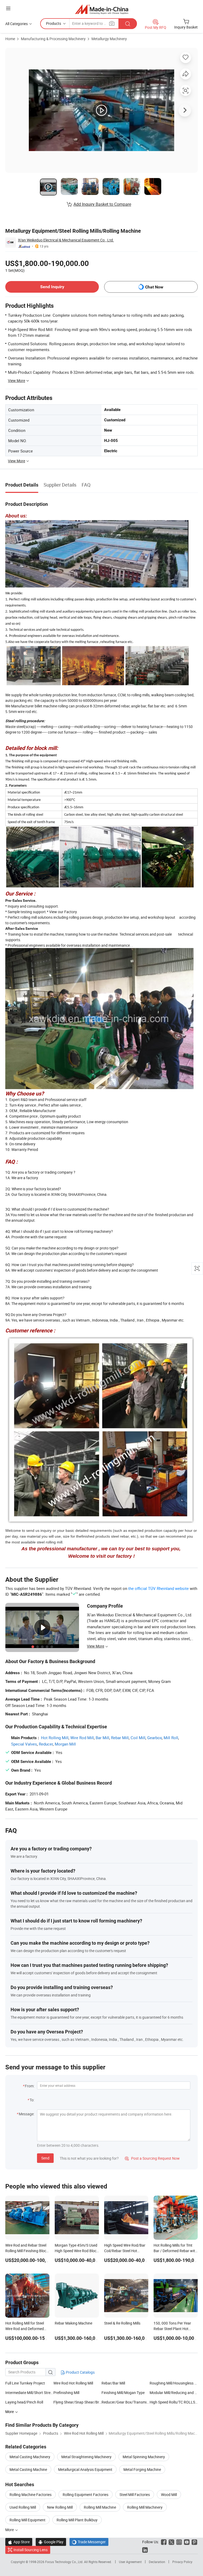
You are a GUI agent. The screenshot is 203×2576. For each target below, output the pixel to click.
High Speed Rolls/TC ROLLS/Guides (174, 2402)
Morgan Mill (65, 1744)
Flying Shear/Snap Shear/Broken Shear (77, 2402)
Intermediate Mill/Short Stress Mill (29, 2393)
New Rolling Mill (60, 2507)
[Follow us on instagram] (179, 2542)
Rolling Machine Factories (31, 2495)
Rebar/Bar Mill (113, 2383)
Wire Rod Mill (82, 1738)
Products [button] (54, 23)
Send (45, 2158)
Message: (27, 2114)
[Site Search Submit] (128, 24)
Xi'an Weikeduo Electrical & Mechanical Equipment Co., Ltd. (66, 240)
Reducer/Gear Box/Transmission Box (126, 2402)
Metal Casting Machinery (30, 2457)
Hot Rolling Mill (55, 1738)
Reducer (46, 1744)
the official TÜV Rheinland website (158, 1588)
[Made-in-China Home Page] (102, 9)
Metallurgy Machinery (109, 39)
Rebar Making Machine (73, 2323)
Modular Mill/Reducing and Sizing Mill (174, 2393)
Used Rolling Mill (23, 2507)
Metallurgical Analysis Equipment (85, 2469)
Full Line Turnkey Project (25, 2383)
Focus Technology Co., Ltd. (65, 2562)
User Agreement (130, 2562)
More (10, 2530)
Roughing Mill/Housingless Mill (174, 2383)
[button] (8, 8)
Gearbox (154, 1738)
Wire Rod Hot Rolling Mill (73, 2383)
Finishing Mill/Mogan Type (123, 2393)
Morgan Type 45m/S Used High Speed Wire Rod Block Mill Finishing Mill (77, 2251)
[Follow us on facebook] (164, 2542)
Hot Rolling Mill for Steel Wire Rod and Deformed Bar (25, 2329)
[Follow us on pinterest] (194, 2542)
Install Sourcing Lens (31, 2550)
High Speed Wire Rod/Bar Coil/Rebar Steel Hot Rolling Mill (125, 2251)
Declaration (157, 2562)
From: (30, 2086)
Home (10, 39)
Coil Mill (138, 1738)
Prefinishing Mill (66, 2393)
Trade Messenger (89, 2542)
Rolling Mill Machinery (145, 2507)
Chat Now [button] (154, 287)
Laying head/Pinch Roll (24, 2402)
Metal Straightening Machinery (86, 2457)
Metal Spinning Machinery (144, 2457)
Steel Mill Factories (135, 2495)
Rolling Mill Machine (100, 2507)
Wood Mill (169, 2495)
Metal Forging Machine (142, 2469)
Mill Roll (171, 1738)
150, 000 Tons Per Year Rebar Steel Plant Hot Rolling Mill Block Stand (172, 2329)
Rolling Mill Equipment (27, 2520)
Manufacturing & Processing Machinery (53, 39)
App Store (19, 2542)
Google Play (51, 2542)
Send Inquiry (52, 287)
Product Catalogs (80, 2372)
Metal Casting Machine (28, 2469)
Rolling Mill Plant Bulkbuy (77, 2520)
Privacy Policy (182, 2562)
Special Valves (24, 1744)
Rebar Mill (120, 1738)
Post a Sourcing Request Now (152, 2158)
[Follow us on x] (171, 2542)
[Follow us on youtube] (187, 2542)
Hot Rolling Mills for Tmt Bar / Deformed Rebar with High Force (175, 2251)
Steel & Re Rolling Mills (122, 2323)
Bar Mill (102, 1738)
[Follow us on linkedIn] (145, 2550)
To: (32, 2100)
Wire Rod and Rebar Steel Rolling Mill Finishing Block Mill (27, 2251)
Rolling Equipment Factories (86, 2495)
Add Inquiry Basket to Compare (102, 204)
